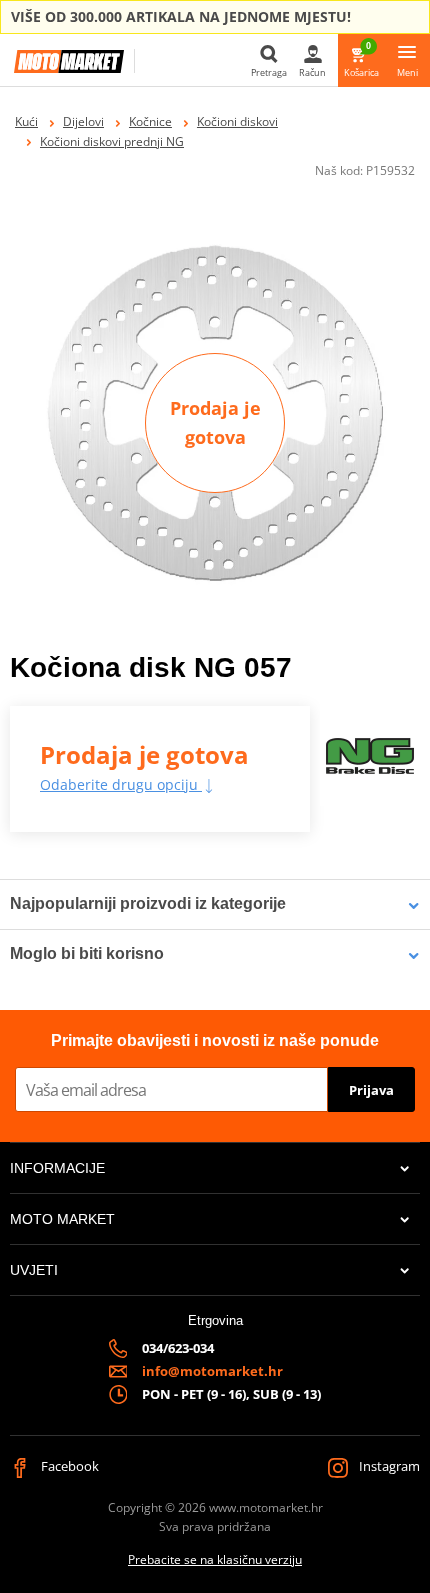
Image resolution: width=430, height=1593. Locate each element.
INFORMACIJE (57, 1168)
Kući (26, 121)
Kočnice (150, 121)
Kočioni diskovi (237, 121)
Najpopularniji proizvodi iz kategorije (148, 903)
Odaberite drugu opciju (121, 784)
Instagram (388, 1466)
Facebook (68, 1466)
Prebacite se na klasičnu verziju (215, 1559)
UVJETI (34, 1270)
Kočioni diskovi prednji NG (112, 141)
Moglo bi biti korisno (87, 953)
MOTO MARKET (62, 1219)
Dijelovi (83, 121)
